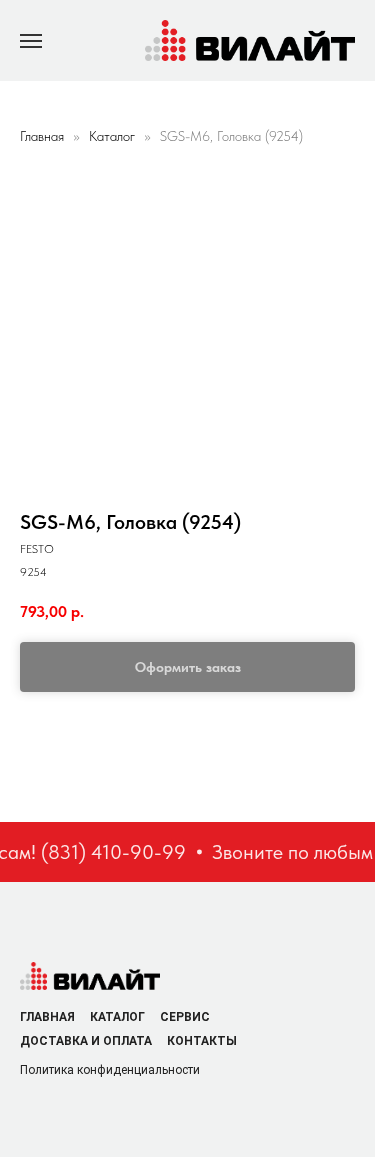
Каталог (114, 136)
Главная (42, 136)
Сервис (185, 1017)
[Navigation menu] (31, 41)
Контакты (202, 1041)
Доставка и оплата (86, 1041)
